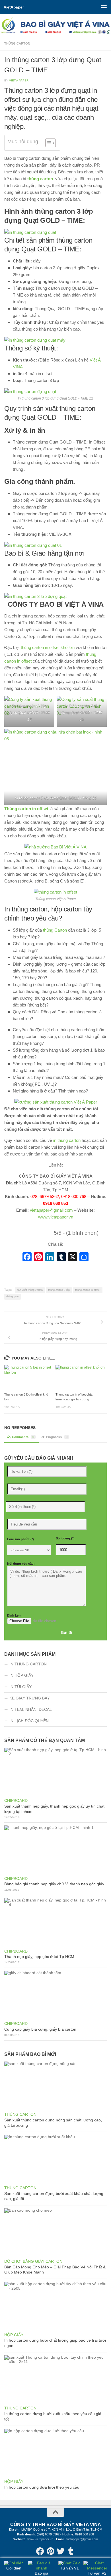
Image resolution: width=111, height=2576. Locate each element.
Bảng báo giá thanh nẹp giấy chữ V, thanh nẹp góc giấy (54, 1884)
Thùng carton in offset (26, 809)
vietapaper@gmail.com (51, 1210)
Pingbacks (57, 1437)
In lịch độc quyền (29, 1721)
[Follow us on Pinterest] (50, 2551)
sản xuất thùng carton (30, 1290)
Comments (23, 1437)
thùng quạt (13, 1297)
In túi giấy (20, 1687)
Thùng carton (17, 43)
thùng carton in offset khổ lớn (48, 647)
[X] (73, 1257)
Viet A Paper (19, 80)
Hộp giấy (14, 2335)
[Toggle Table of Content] (48, 143)
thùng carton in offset (88, 1290)
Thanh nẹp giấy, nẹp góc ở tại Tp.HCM (39, 1957)
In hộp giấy (21, 1675)
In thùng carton (28, 1664)
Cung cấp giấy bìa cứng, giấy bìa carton (40, 2029)
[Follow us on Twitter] (61, 2551)
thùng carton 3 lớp (59, 1290)
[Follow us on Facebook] (40, 2551)
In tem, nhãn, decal (31, 1709)
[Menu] (104, 7)
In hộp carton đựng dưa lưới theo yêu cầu (42, 2487)
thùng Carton (55, 930)
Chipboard (16, 1800)
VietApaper (14, 7)
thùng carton (40, 179)
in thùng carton (67, 1140)
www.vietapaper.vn (56, 1217)
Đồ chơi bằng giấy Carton (33, 2261)
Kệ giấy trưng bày (30, 1698)
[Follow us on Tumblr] (71, 2551)
